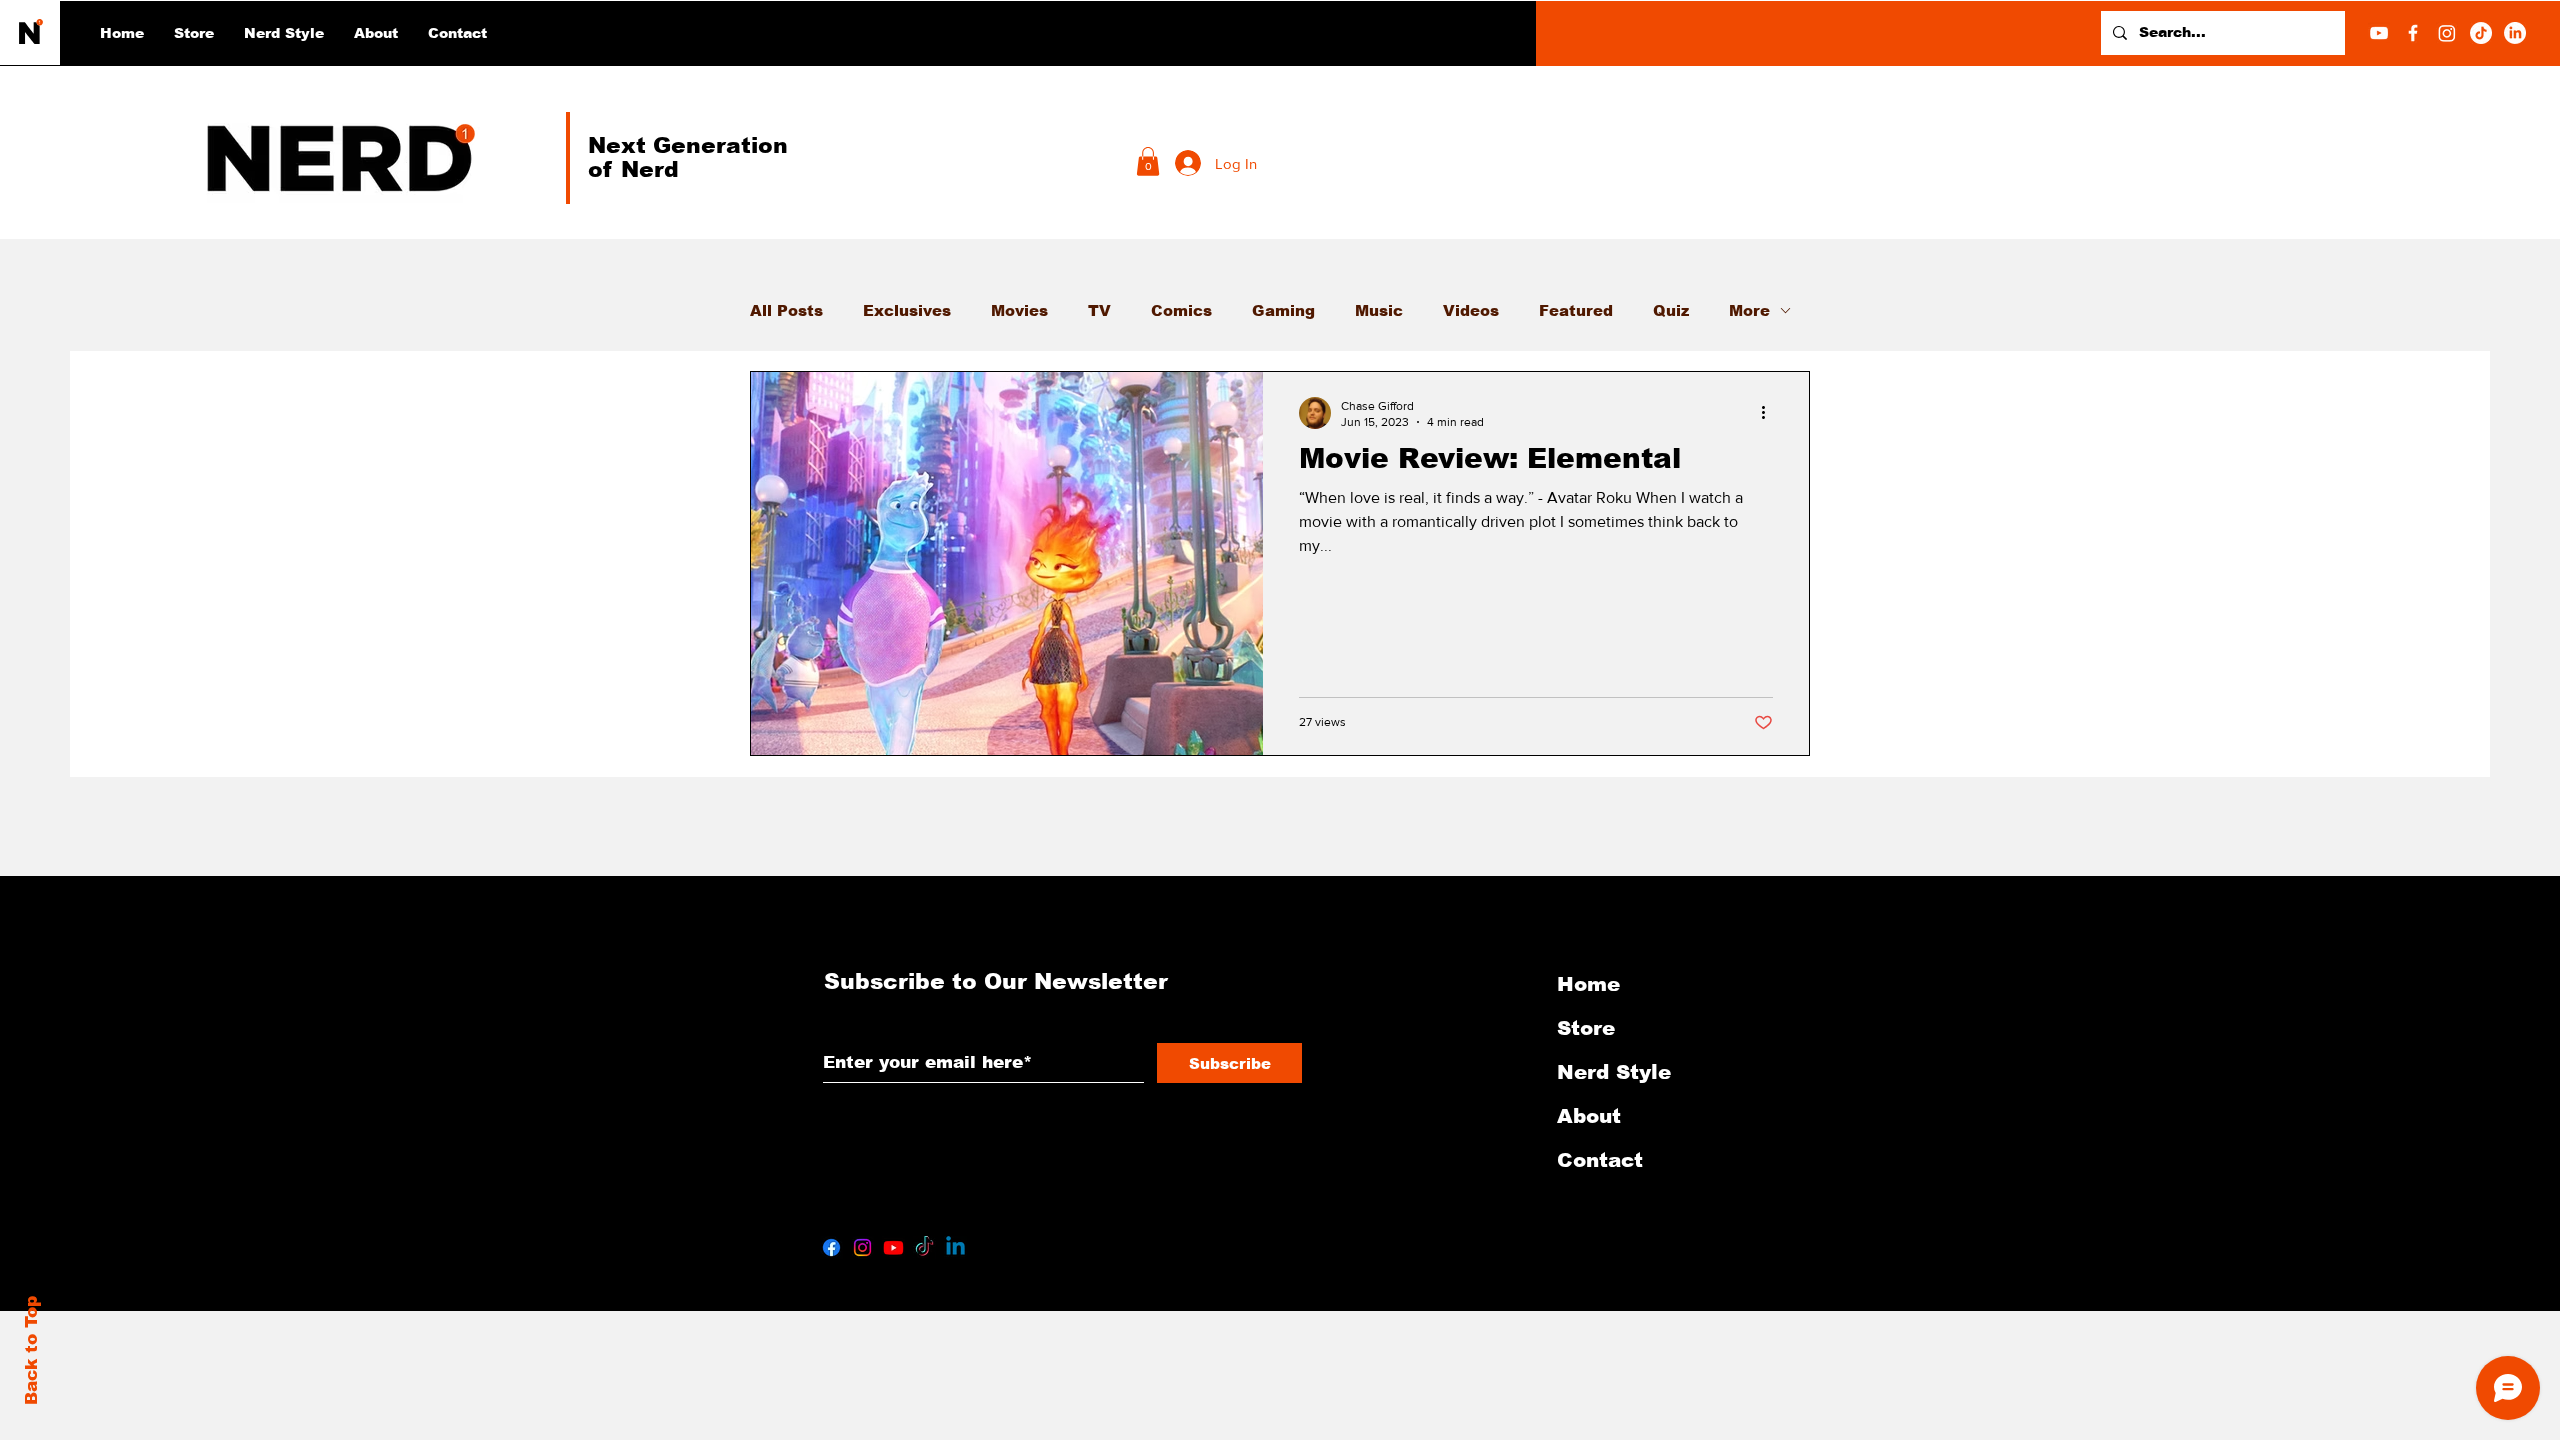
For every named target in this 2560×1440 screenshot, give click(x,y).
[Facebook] (2413, 33)
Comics (1181, 310)
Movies (1019, 310)
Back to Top (31, 1350)
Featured (1576, 310)
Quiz (1671, 310)
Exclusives (907, 310)
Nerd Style (1614, 1072)
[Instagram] (2447, 33)
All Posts (786, 310)
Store (1586, 1028)
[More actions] (1770, 413)
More (1749, 310)
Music (1379, 310)
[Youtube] (893, 1247)
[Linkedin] (955, 1247)
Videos (1471, 310)
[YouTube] (2379, 33)
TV (1099, 310)
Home (1588, 984)
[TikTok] (2481, 33)
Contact (1600, 1160)
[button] (284, 33)
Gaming (1283, 310)
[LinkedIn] (2515, 33)
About (1589, 1116)
